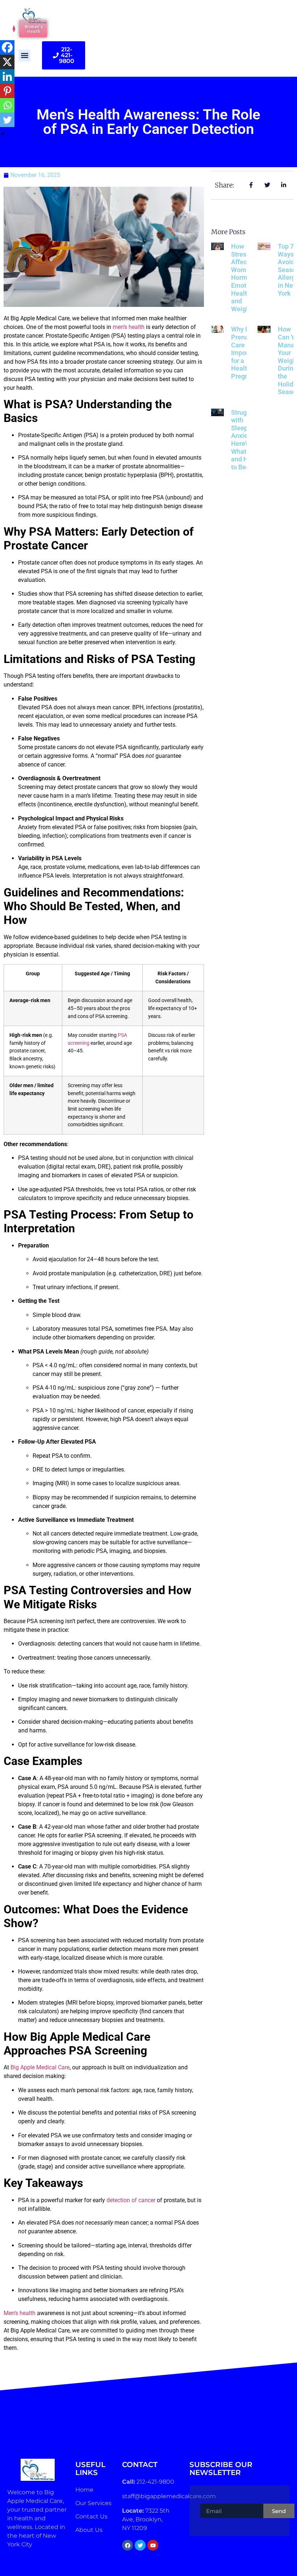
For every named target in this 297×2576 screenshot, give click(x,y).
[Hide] (3, 134)
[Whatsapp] (7, 105)
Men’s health (20, 2313)
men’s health (129, 327)
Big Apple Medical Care (40, 2067)
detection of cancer (131, 2200)
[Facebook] (7, 47)
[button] (24, 56)
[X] (7, 62)
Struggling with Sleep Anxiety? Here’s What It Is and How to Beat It (246, 440)
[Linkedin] (7, 76)
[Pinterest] (7, 91)
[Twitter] (7, 120)
